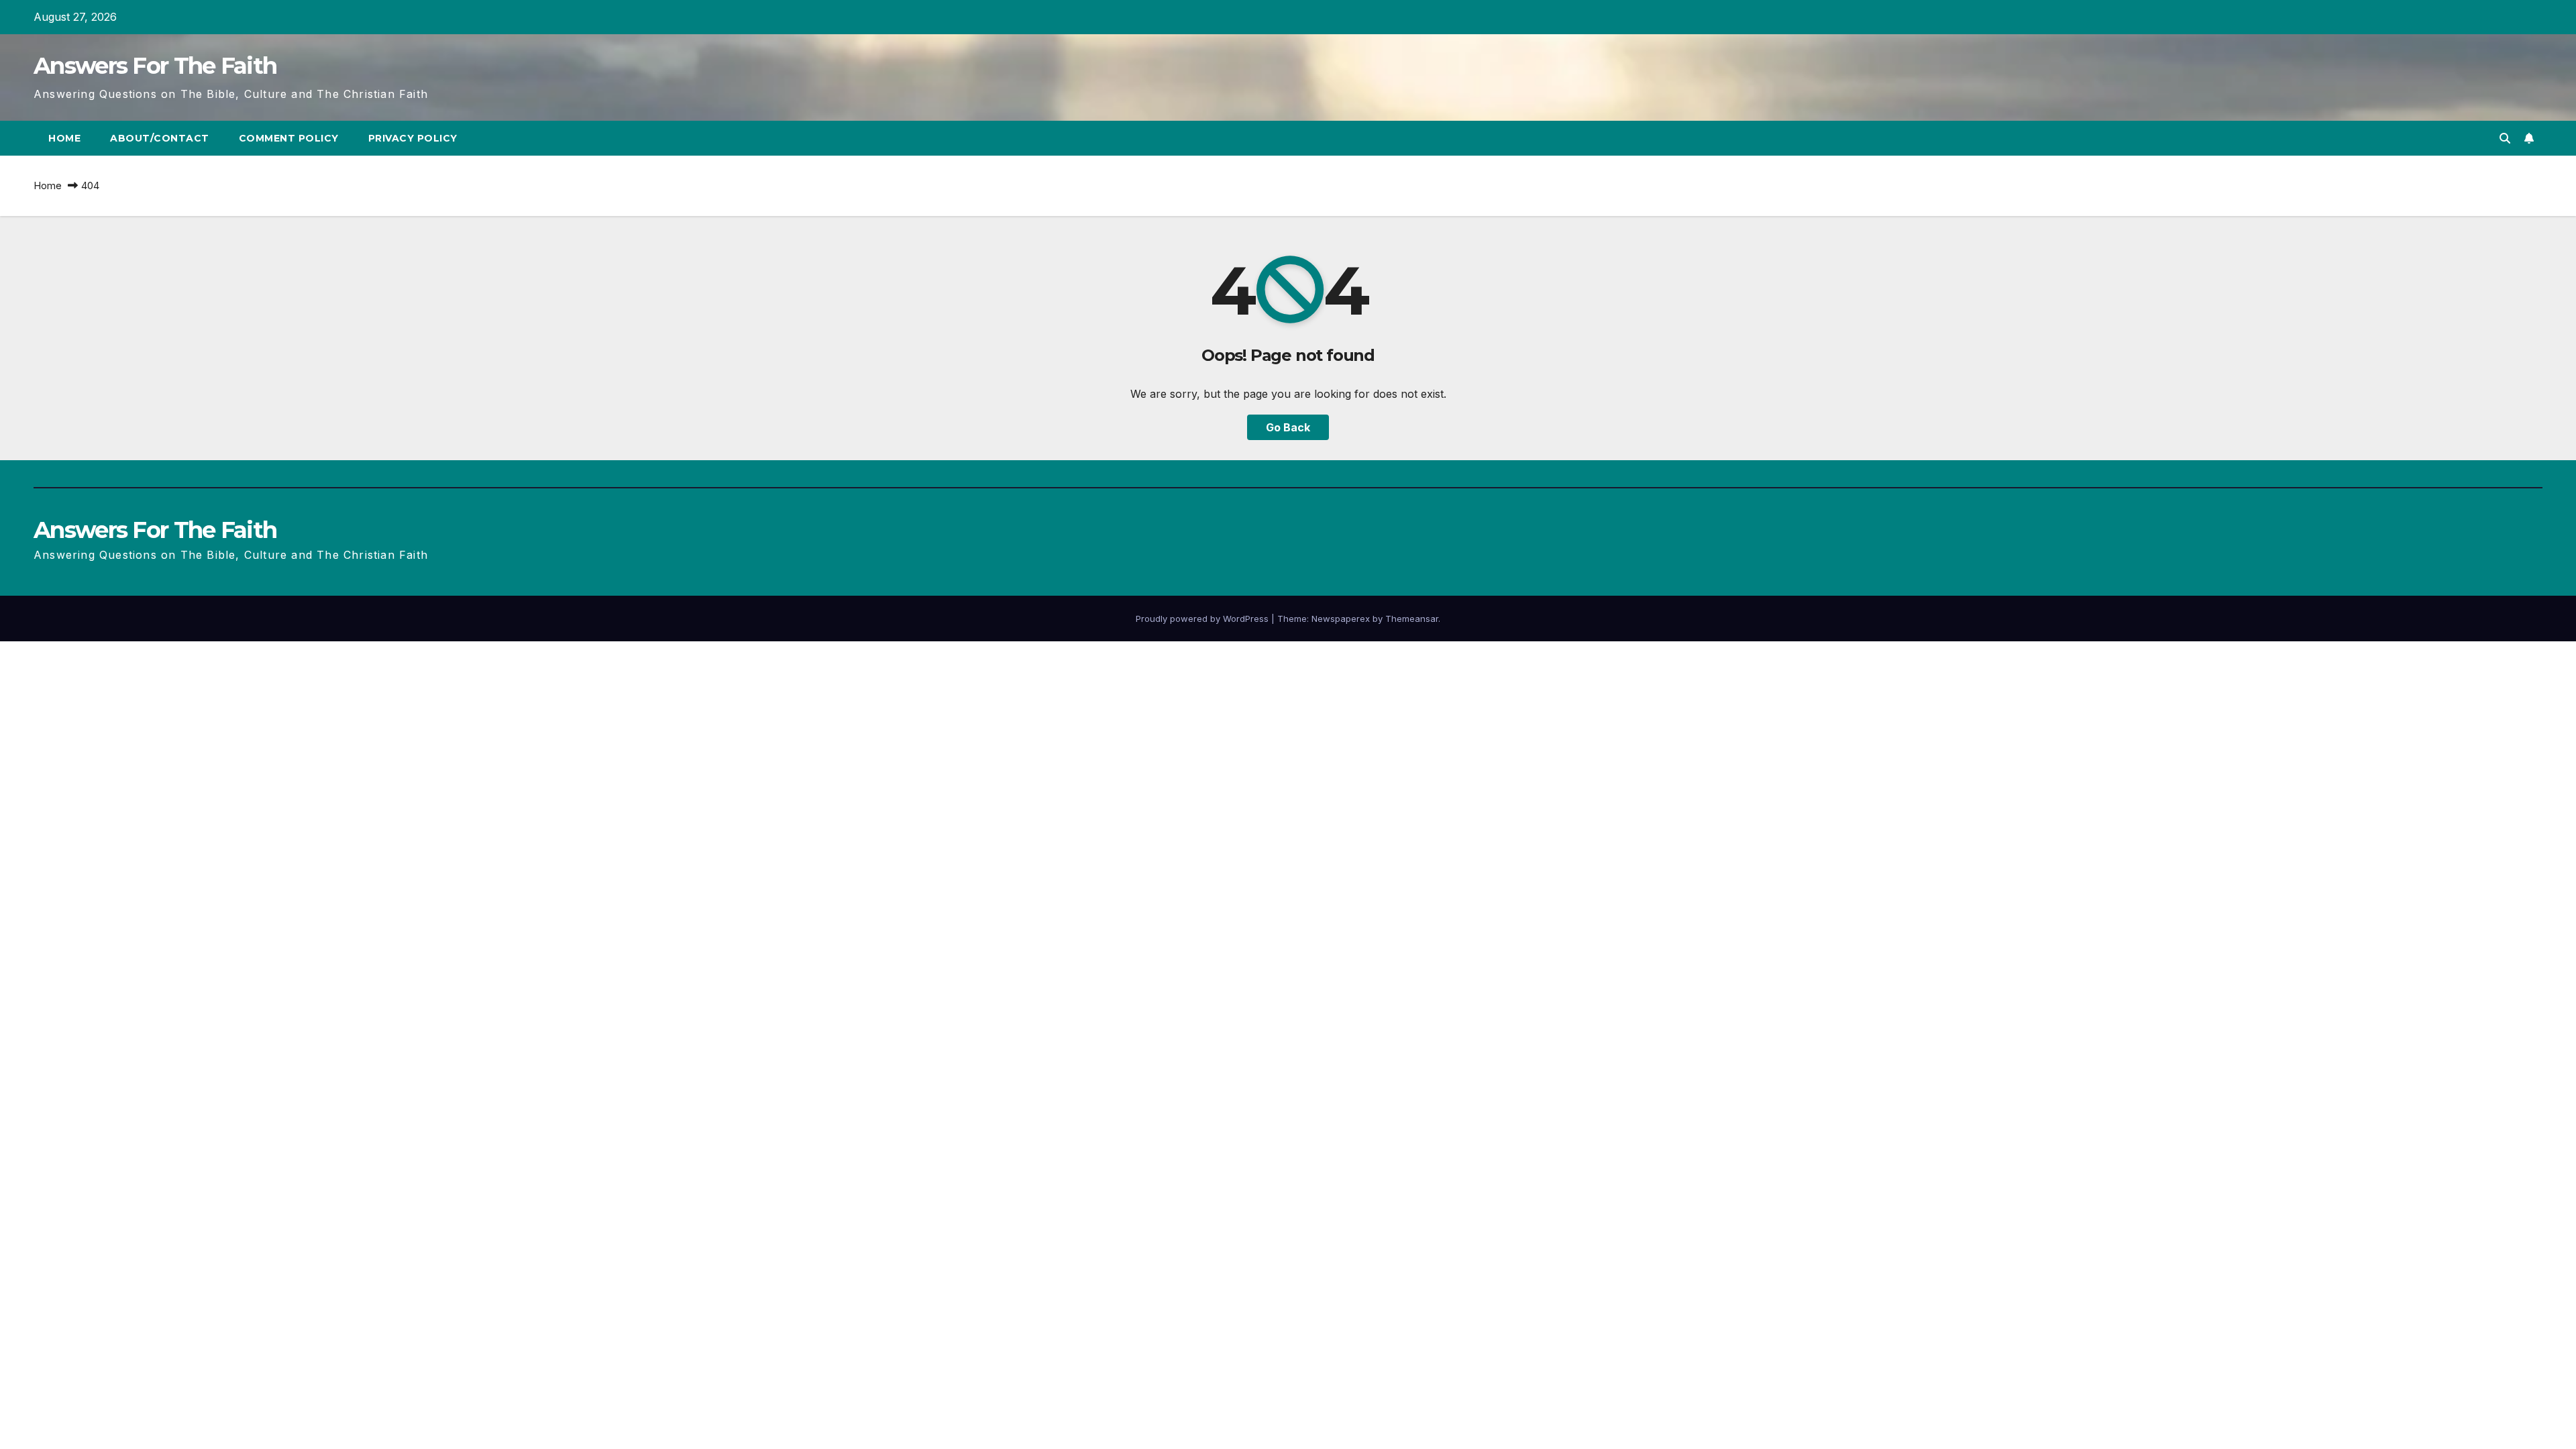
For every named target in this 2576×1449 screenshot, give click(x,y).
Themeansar (1412, 619)
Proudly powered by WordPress (1203, 619)
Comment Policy (289, 138)
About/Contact (160, 138)
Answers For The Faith (155, 66)
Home (64, 138)
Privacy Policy (413, 138)
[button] (2505, 138)
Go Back (1288, 427)
